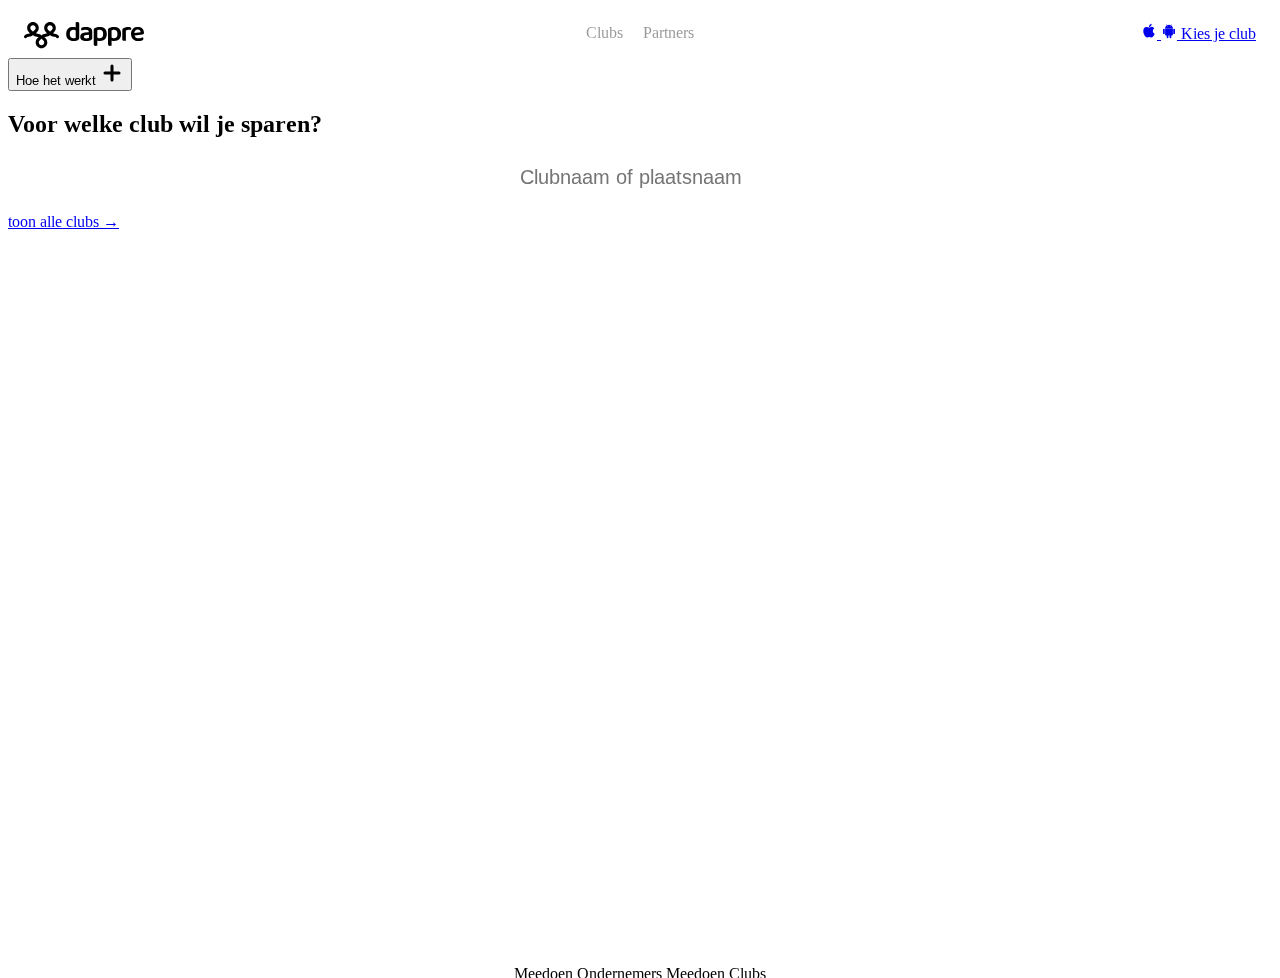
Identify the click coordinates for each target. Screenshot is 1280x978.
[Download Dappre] (1161, 33)
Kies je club (1218, 33)
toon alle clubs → (63, 221)
